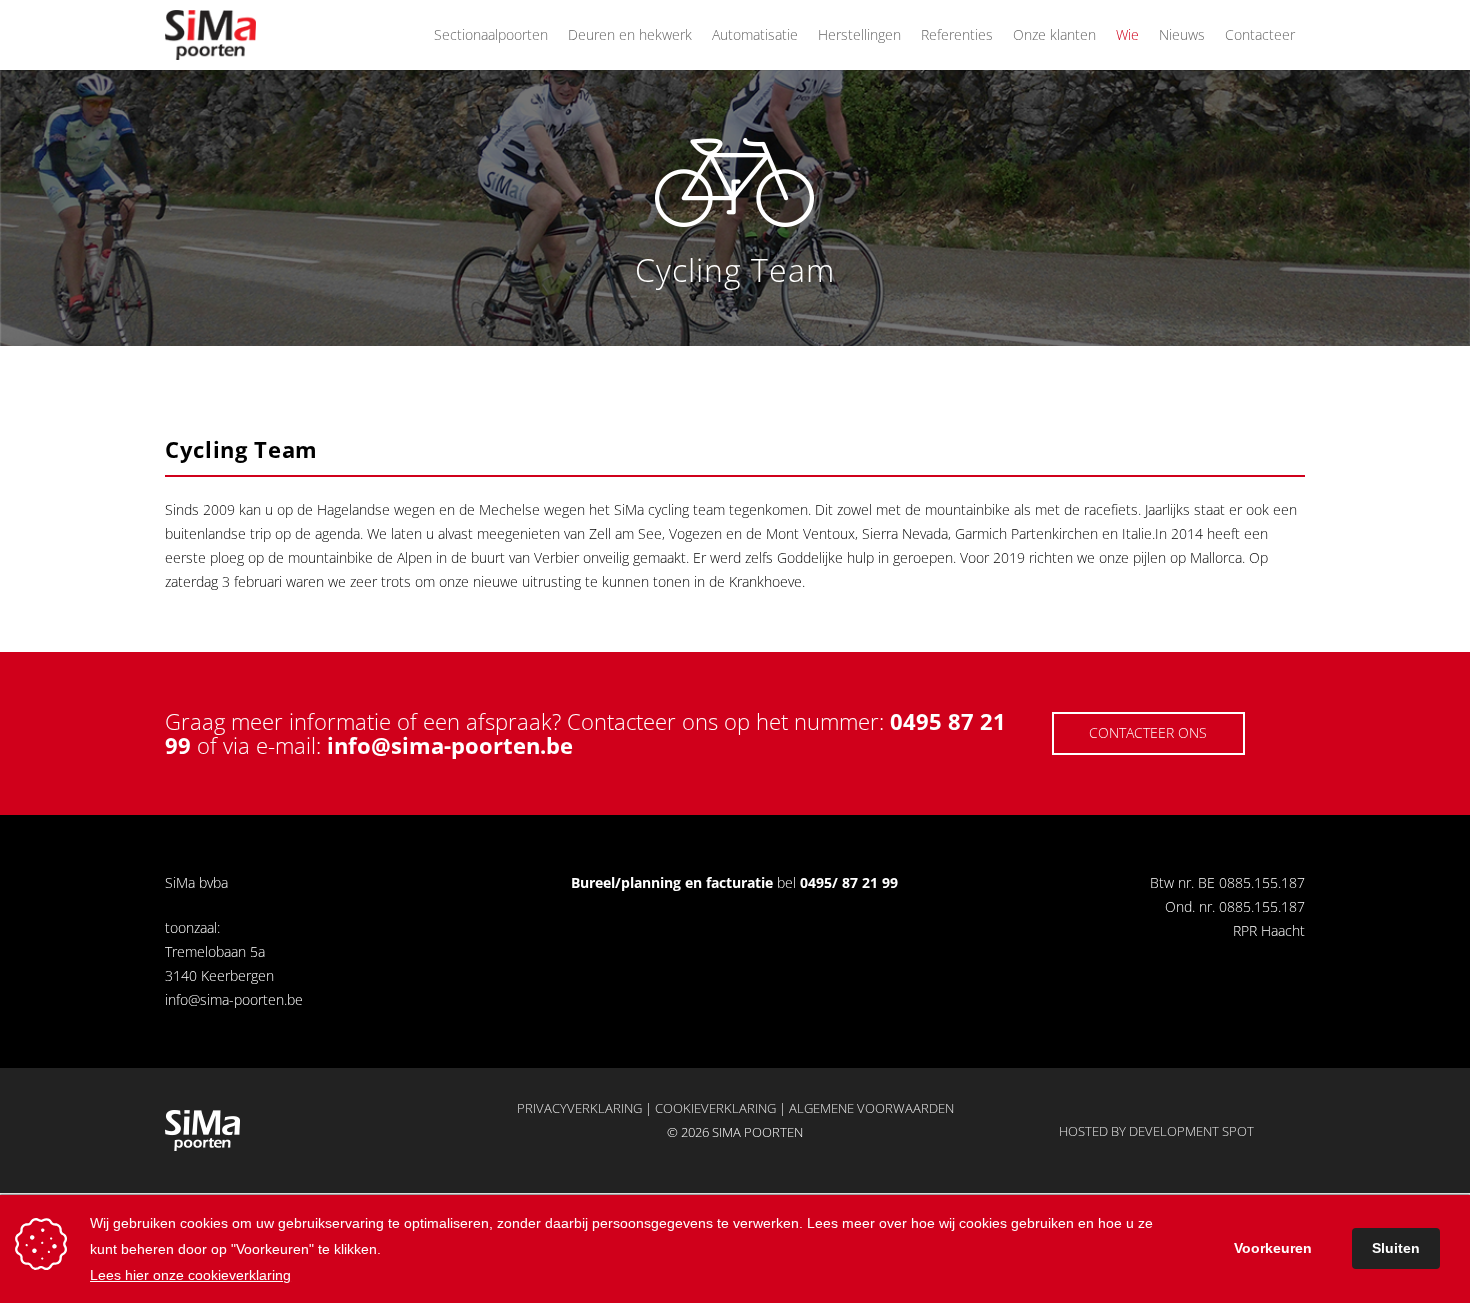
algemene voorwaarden (871, 1108)
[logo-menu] (210, 35)
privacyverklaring (579, 1108)
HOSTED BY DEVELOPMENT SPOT (1156, 1131)
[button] (556, 35)
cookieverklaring (715, 1108)
